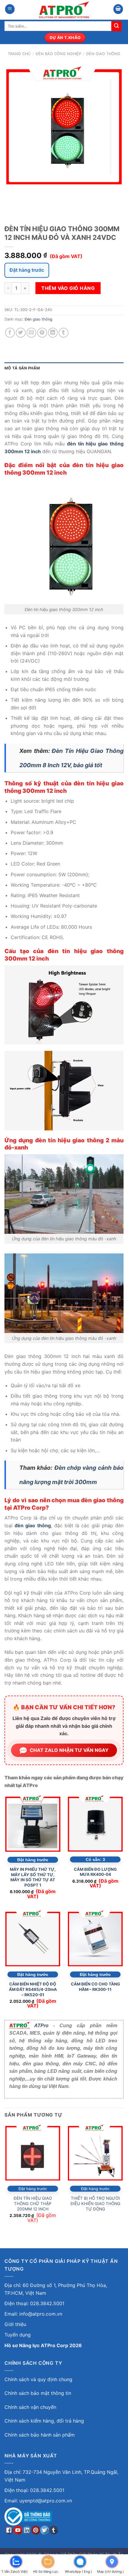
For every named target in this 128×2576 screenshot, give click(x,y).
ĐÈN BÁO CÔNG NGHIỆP (58, 54)
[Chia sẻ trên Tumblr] (64, 333)
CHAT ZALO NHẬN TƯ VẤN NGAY (69, 1750)
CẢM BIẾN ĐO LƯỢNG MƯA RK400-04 (95, 1872)
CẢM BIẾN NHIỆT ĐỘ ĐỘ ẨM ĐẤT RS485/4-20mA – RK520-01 (33, 1989)
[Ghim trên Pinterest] (42, 333)
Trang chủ (19, 54)
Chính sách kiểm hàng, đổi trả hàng (44, 2421)
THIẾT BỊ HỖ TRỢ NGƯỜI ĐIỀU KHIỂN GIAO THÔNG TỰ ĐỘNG (95, 2203)
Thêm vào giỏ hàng (68, 288)
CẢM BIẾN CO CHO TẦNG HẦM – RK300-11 (95, 1987)
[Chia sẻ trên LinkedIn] (53, 333)
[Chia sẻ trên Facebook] (10, 333)
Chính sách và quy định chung (38, 2379)
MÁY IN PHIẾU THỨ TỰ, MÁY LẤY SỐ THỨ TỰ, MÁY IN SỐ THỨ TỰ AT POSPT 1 (33, 1877)
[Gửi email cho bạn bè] (31, 333)
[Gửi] (116, 26)
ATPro (41, 2026)
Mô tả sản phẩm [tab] (22, 368)
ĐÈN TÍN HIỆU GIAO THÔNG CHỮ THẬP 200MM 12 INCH (33, 2203)
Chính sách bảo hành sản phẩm (40, 2435)
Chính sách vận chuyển (30, 2407)
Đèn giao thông (103, 54)
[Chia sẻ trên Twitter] (21, 333)
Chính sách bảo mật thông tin (38, 2393)
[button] (10, 9)
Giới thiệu (15, 2324)
